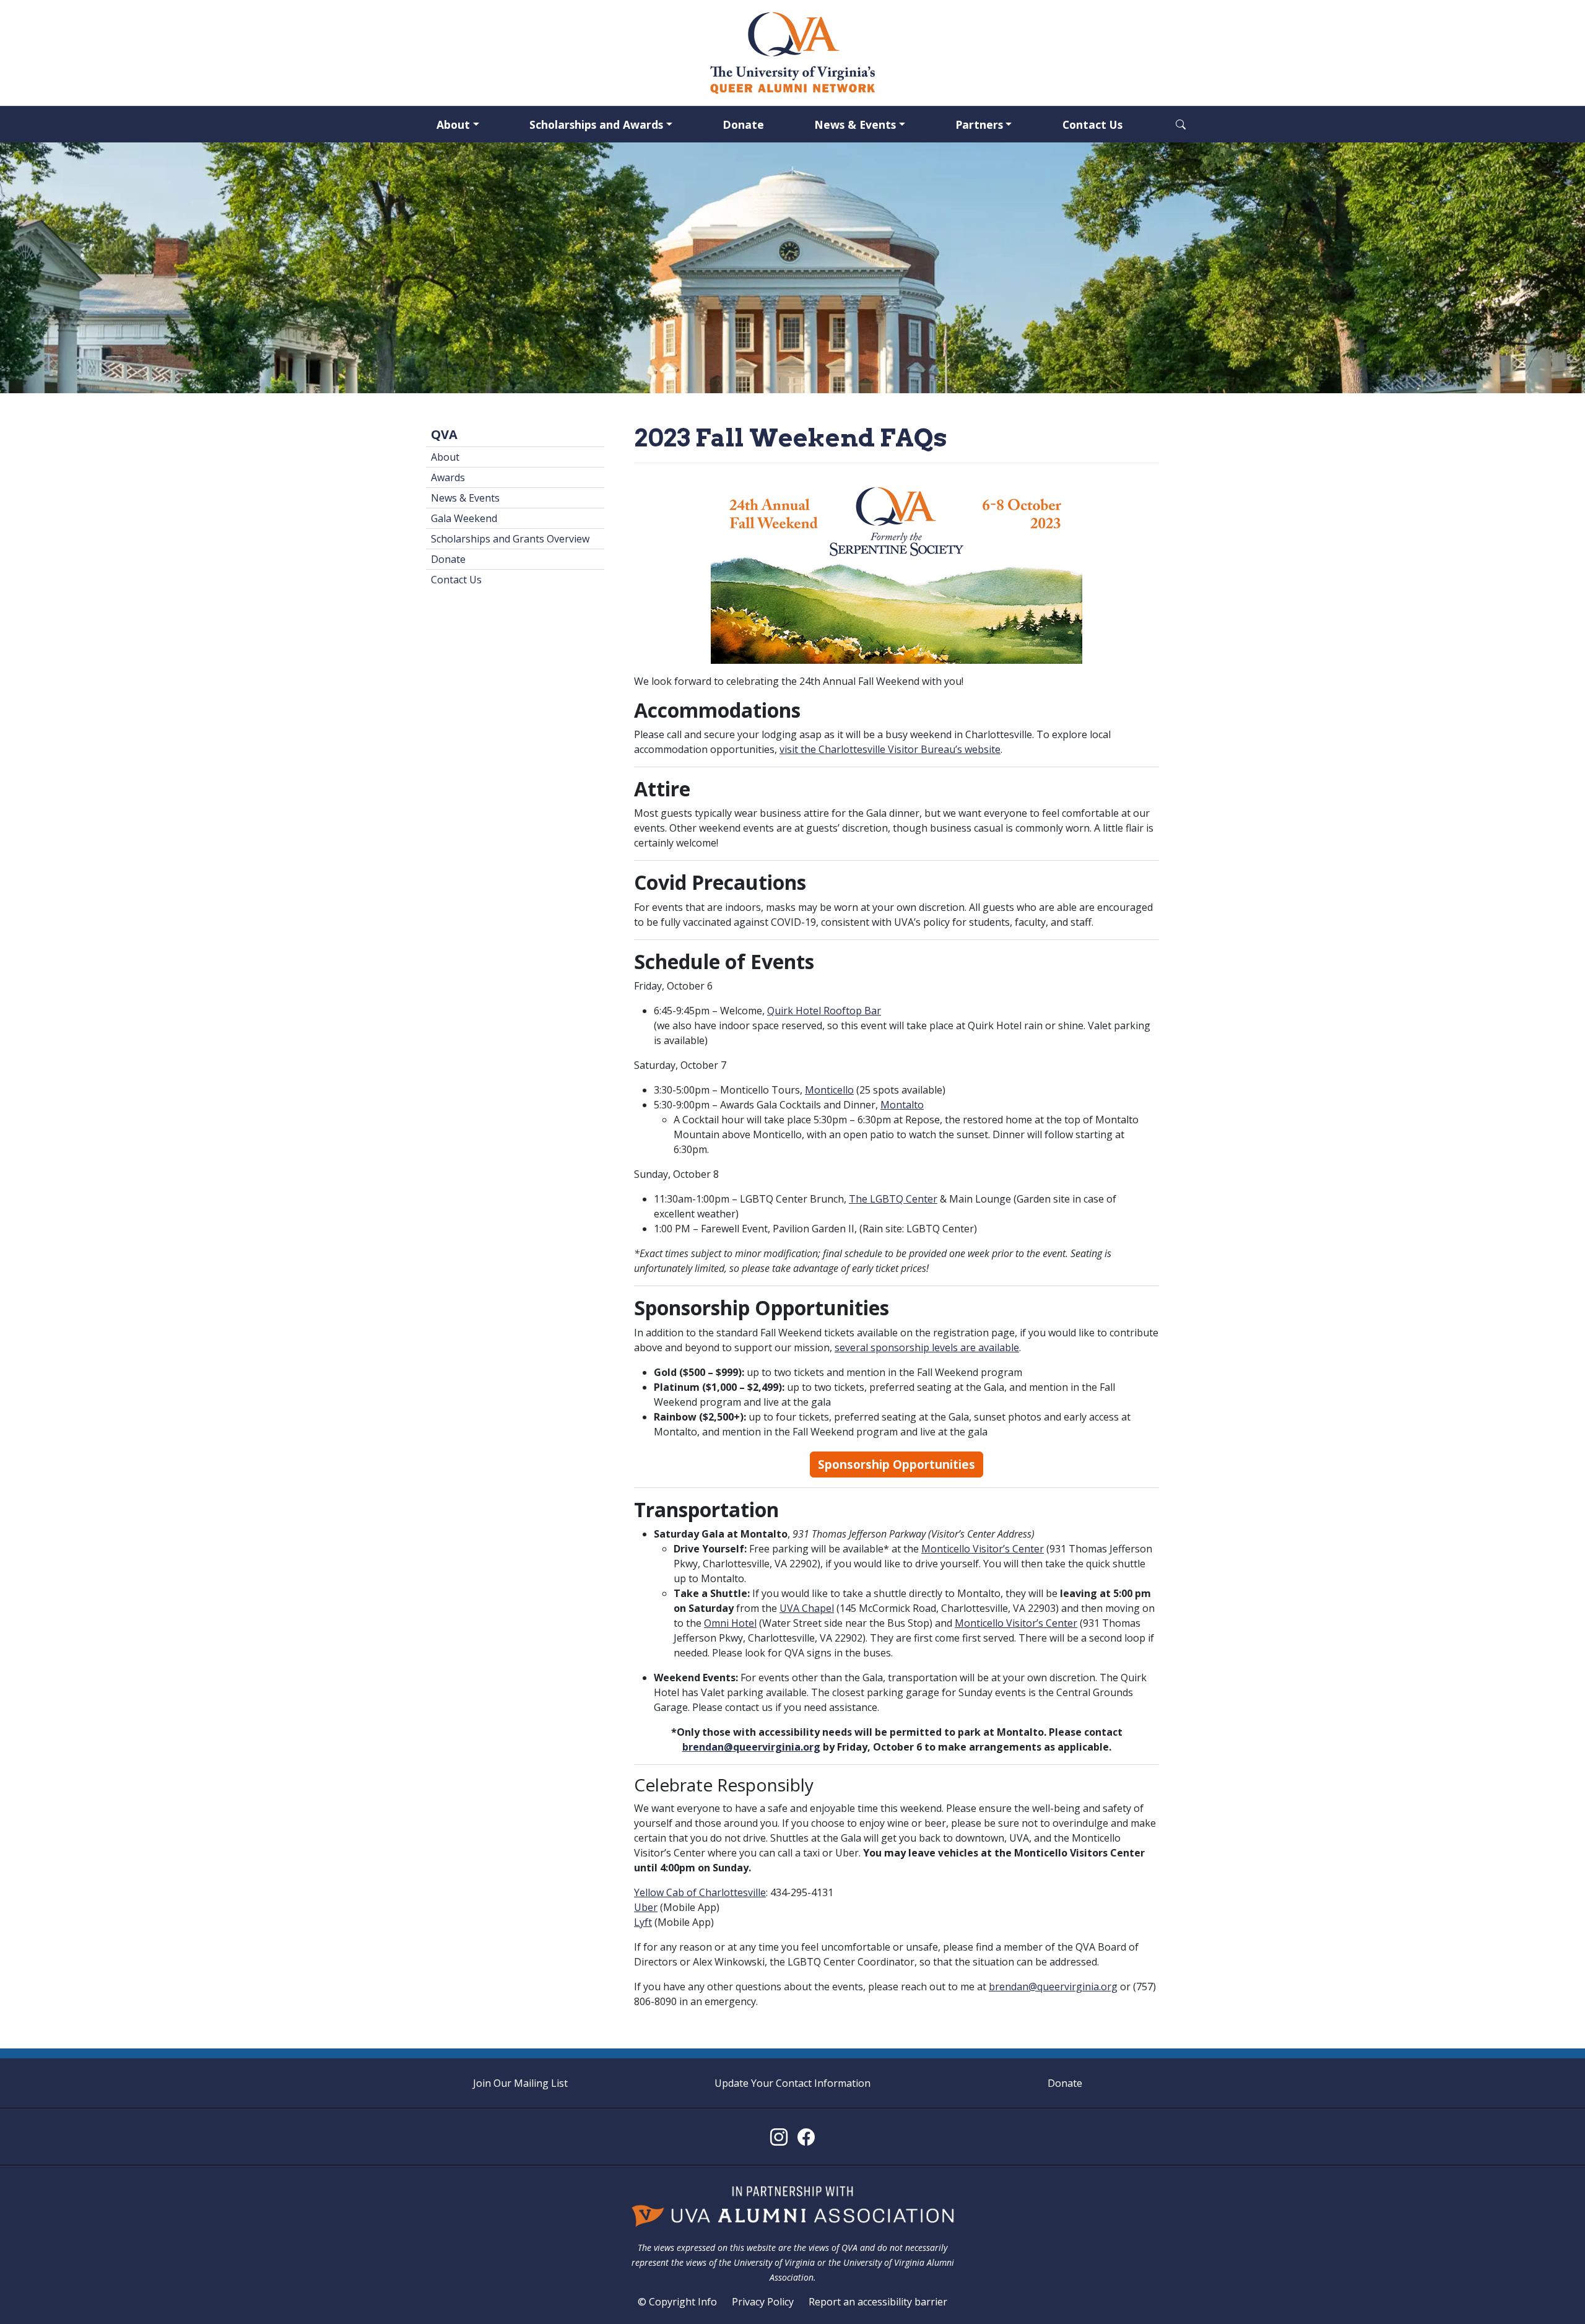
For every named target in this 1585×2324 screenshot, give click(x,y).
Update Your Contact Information (792, 2083)
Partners (979, 124)
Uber (646, 1907)
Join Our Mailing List (520, 2083)
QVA (444, 434)
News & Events (855, 124)
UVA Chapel (807, 1608)
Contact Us (1092, 124)
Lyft (643, 1922)
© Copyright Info (677, 2302)
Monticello (829, 1090)
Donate (743, 124)
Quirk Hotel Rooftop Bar (824, 1011)
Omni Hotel (730, 1623)
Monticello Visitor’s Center (983, 1549)
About (453, 124)
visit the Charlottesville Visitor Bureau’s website (890, 749)
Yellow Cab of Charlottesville (700, 1892)
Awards (448, 477)
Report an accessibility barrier (878, 2302)
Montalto (902, 1105)
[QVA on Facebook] (806, 2137)
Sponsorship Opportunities (897, 1464)
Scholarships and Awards (596, 124)
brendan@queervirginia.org (751, 1747)
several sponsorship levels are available (927, 1347)
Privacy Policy (763, 2302)
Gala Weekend (464, 518)
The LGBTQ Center (893, 1199)
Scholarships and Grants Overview (510, 539)
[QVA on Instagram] (779, 2137)
